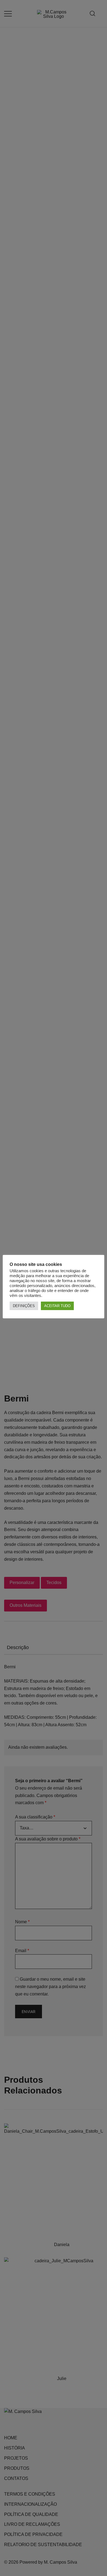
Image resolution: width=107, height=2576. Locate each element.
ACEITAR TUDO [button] (57, 1306)
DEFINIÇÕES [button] (24, 1306)
